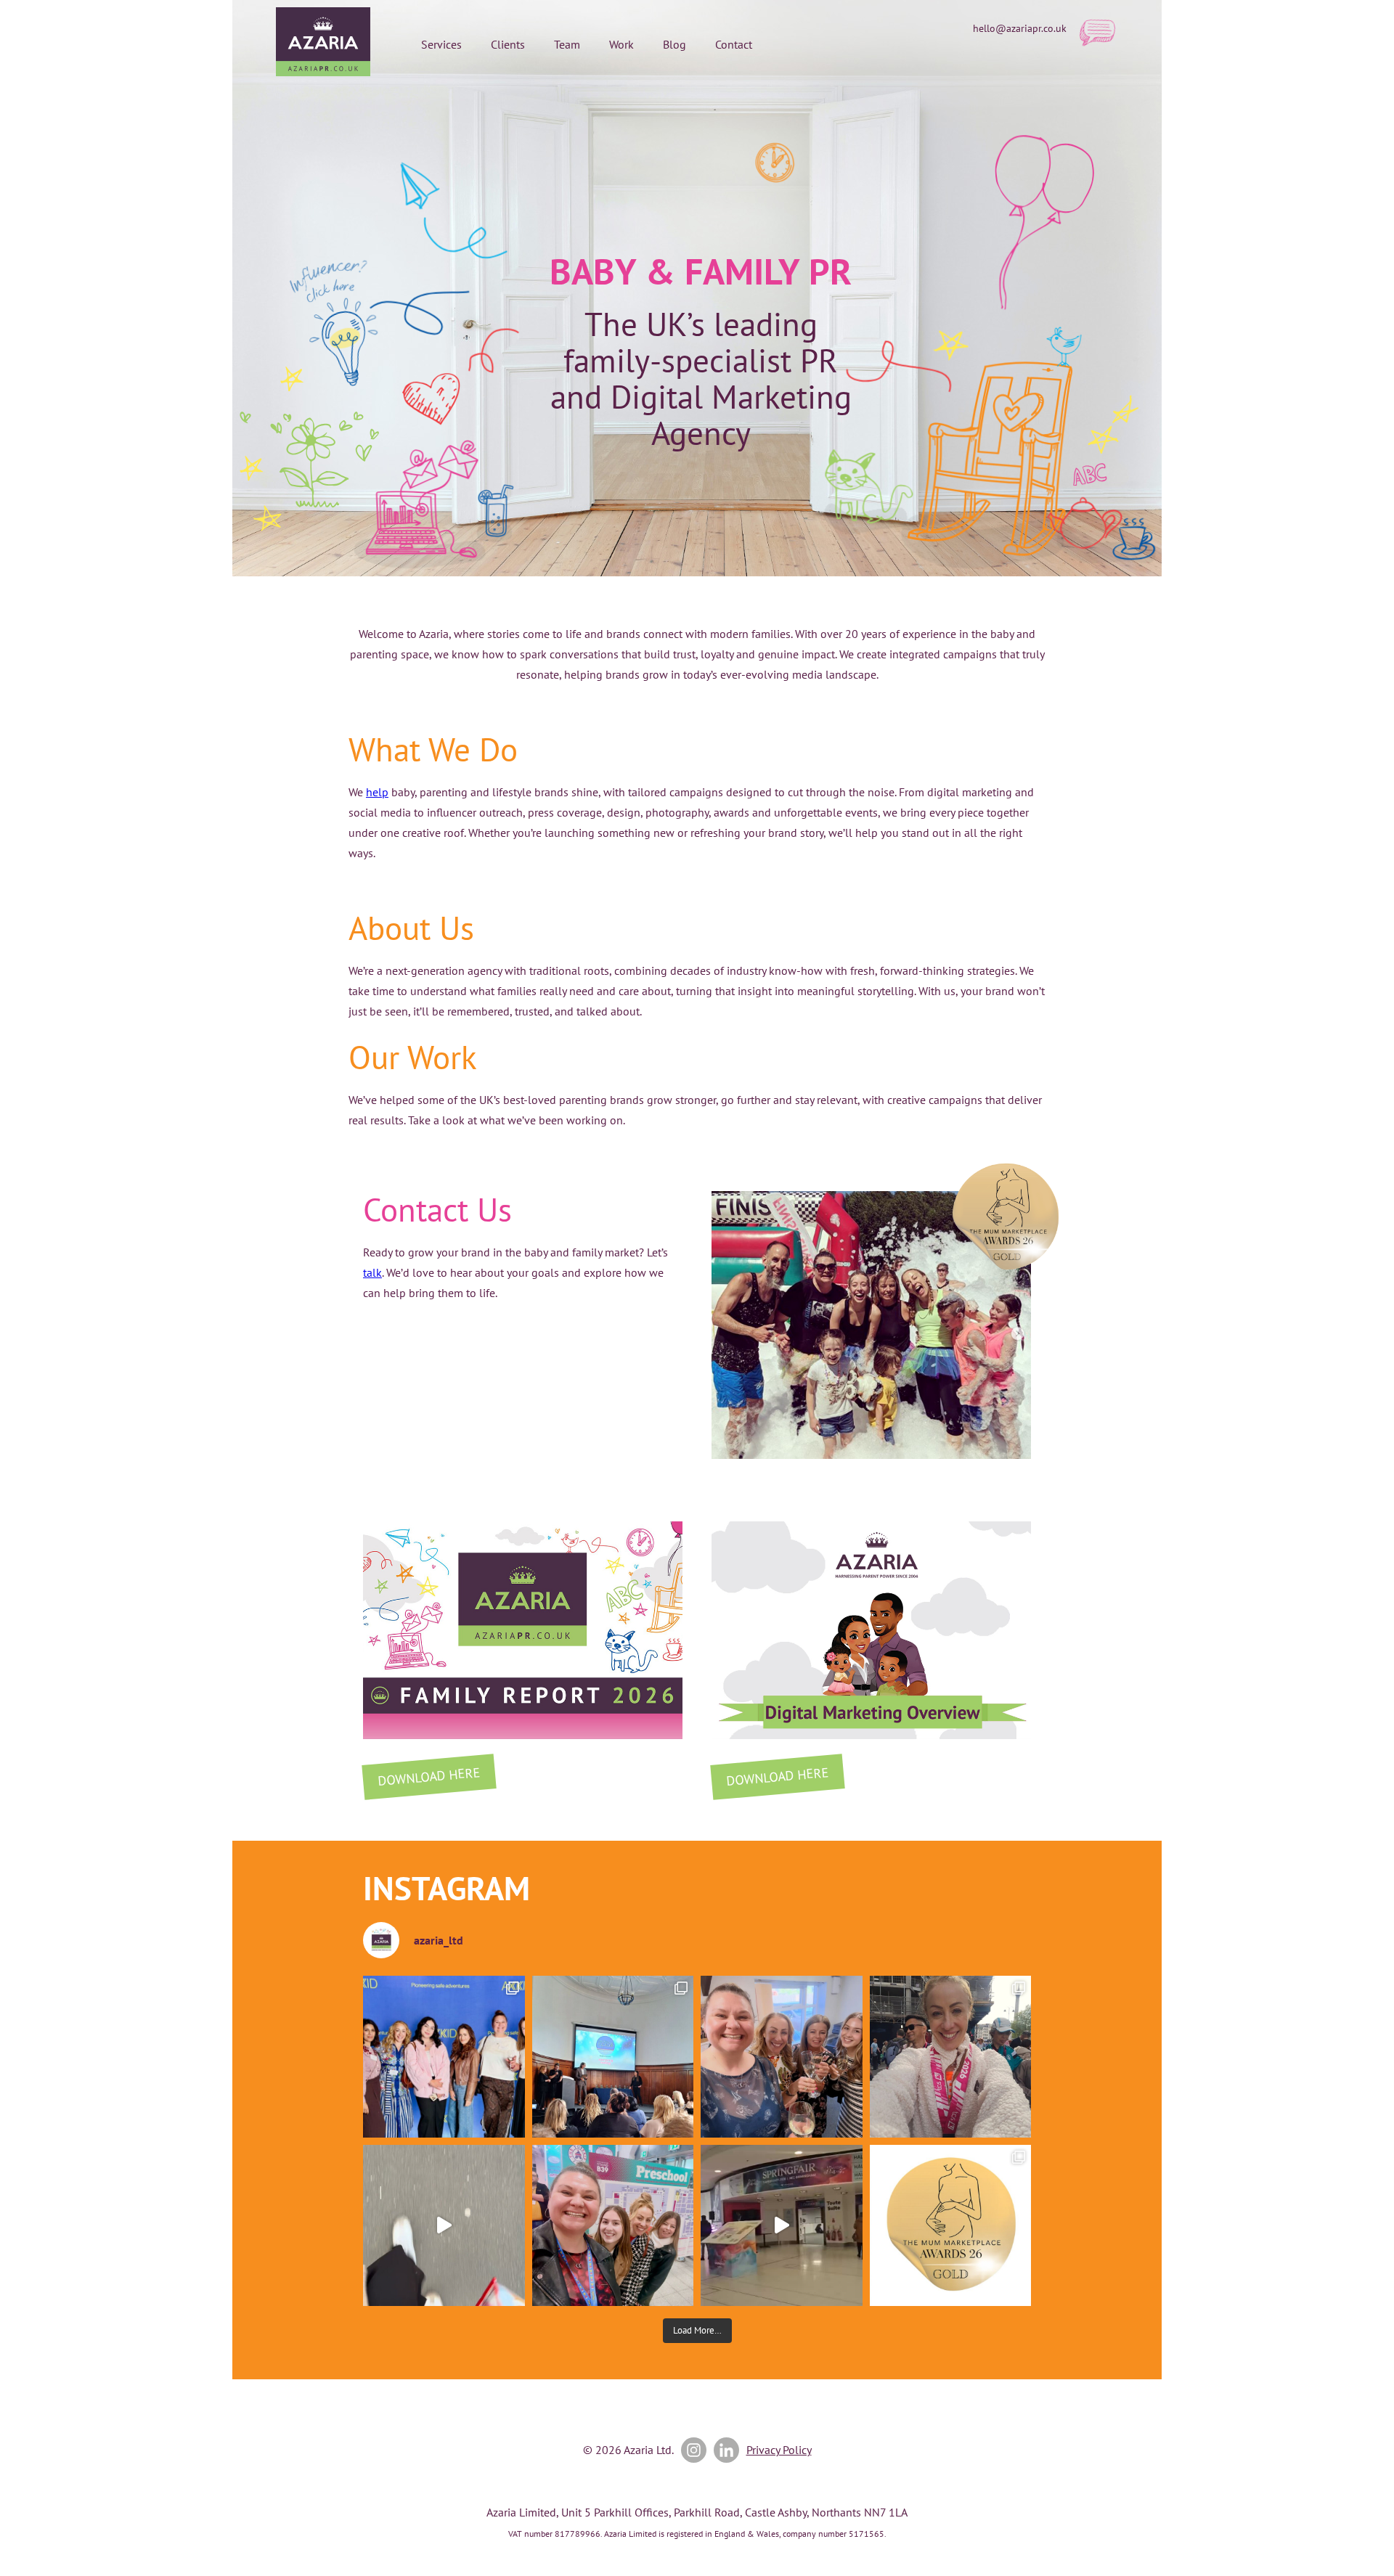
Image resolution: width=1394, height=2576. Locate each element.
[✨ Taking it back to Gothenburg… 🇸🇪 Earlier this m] (444, 2057)
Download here (429, 1776)
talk (372, 1272)
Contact (734, 44)
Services (441, 44)
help (377, 792)
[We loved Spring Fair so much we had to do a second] (782, 2226)
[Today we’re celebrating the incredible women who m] (613, 2226)
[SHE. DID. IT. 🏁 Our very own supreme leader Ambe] (951, 2057)
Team (567, 44)
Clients (508, 44)
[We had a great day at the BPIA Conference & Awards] (613, 2057)
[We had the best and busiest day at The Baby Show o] (444, 2226)
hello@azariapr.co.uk (1020, 28)
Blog (674, 44)
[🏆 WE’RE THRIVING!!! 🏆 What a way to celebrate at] (951, 2226)
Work (621, 44)
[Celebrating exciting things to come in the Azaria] (782, 2057)
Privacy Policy (779, 2450)
